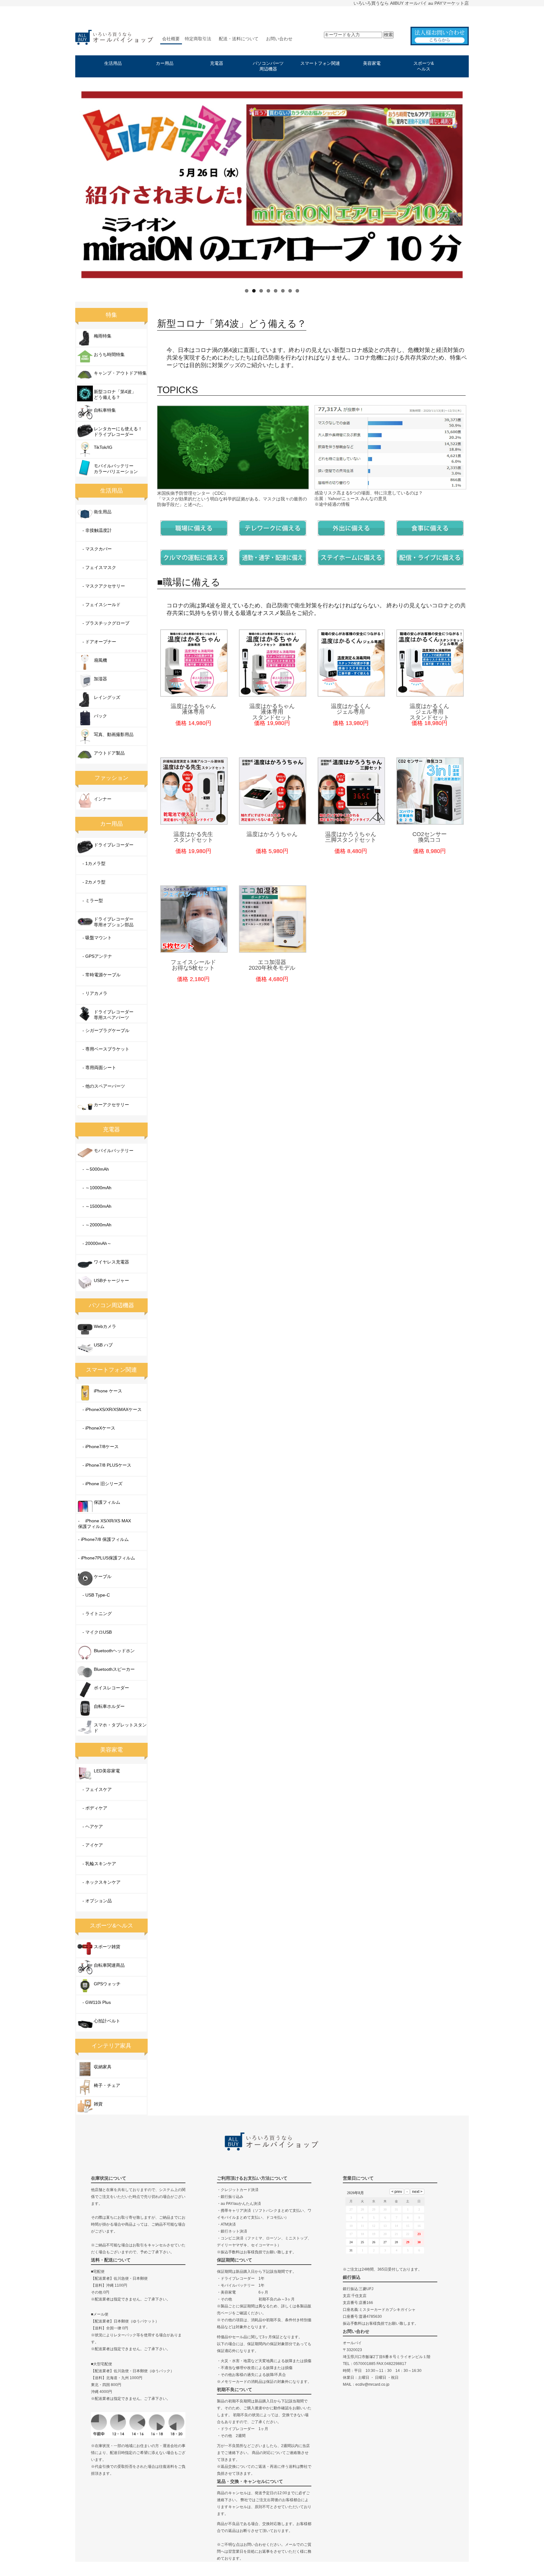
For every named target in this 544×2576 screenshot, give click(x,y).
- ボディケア (93, 1808)
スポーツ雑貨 (107, 1947)
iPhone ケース (108, 1391)
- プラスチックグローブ (104, 623)
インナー (103, 799)
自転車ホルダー (109, 1706)
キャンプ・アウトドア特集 (120, 373)
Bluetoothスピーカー (114, 1669)
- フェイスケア (95, 1789)
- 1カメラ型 (92, 863)
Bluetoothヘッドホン (114, 1651)
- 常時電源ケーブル (99, 975)
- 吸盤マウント (95, 938)
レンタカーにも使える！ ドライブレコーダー (118, 432)
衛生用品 (103, 512)
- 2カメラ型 (92, 882)
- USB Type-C (94, 1595)
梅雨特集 (103, 336)
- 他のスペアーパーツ (102, 1086)
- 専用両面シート (97, 1068)
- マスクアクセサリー (102, 586)
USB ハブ (103, 1345)
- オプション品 (95, 1901)
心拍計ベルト (107, 2021)
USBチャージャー (111, 1280)
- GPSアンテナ (95, 956)
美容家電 (372, 63)
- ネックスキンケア (99, 1882)
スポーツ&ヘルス (424, 66)
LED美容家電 (107, 1771)
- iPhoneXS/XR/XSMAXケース (110, 1409)
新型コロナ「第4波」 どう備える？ (115, 394)
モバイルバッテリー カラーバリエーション (116, 469)
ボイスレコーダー (111, 1688)
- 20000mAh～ (95, 1243)
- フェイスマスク (97, 567)
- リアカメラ (93, 993)
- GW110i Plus (94, 2002)
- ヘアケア (91, 1826)
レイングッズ (107, 697)
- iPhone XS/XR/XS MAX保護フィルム (105, 1524)
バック (100, 716)
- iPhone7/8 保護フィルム (103, 1539)
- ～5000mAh (93, 1169)
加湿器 (100, 679)
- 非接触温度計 (95, 530)
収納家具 (103, 2067)
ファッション (111, 778)
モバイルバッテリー (114, 1151)
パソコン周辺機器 (111, 1305)
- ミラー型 (91, 900)
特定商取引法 (198, 39)
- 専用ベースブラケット (104, 1049)
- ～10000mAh (95, 1188)
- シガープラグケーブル (104, 1030)
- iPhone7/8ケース (98, 1447)
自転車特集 (105, 410)
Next (477, 184)
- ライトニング (95, 1614)
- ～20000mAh (95, 1225)
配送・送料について (239, 39)
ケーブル (103, 1576)
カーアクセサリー (111, 1105)
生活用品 (113, 63)
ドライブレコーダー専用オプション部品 (114, 922)
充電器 (217, 63)
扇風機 (100, 660)
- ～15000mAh (95, 1206)
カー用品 (165, 63)
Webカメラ (105, 1326)
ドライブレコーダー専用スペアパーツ (114, 1015)
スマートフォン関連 (320, 63)
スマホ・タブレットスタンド (120, 1728)
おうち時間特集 (109, 354)
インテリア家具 (111, 2046)
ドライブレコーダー (114, 845)
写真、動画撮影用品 (114, 734)
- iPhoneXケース (97, 1428)
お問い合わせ (279, 39)
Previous (67, 184)
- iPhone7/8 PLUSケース (105, 1465)
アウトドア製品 (109, 753)
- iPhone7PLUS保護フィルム (107, 1558)
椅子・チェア (107, 2085)
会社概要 (171, 39)
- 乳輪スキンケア (97, 1864)
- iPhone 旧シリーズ (100, 1484)
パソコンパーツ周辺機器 (268, 66)
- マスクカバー (95, 549)
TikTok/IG (103, 447)
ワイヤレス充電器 (111, 1262)
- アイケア (91, 1845)
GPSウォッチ (107, 1984)
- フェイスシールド (99, 605)
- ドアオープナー (97, 642)
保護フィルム (107, 1502)
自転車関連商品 (109, 1965)
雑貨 (98, 2104)
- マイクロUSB (95, 1632)
